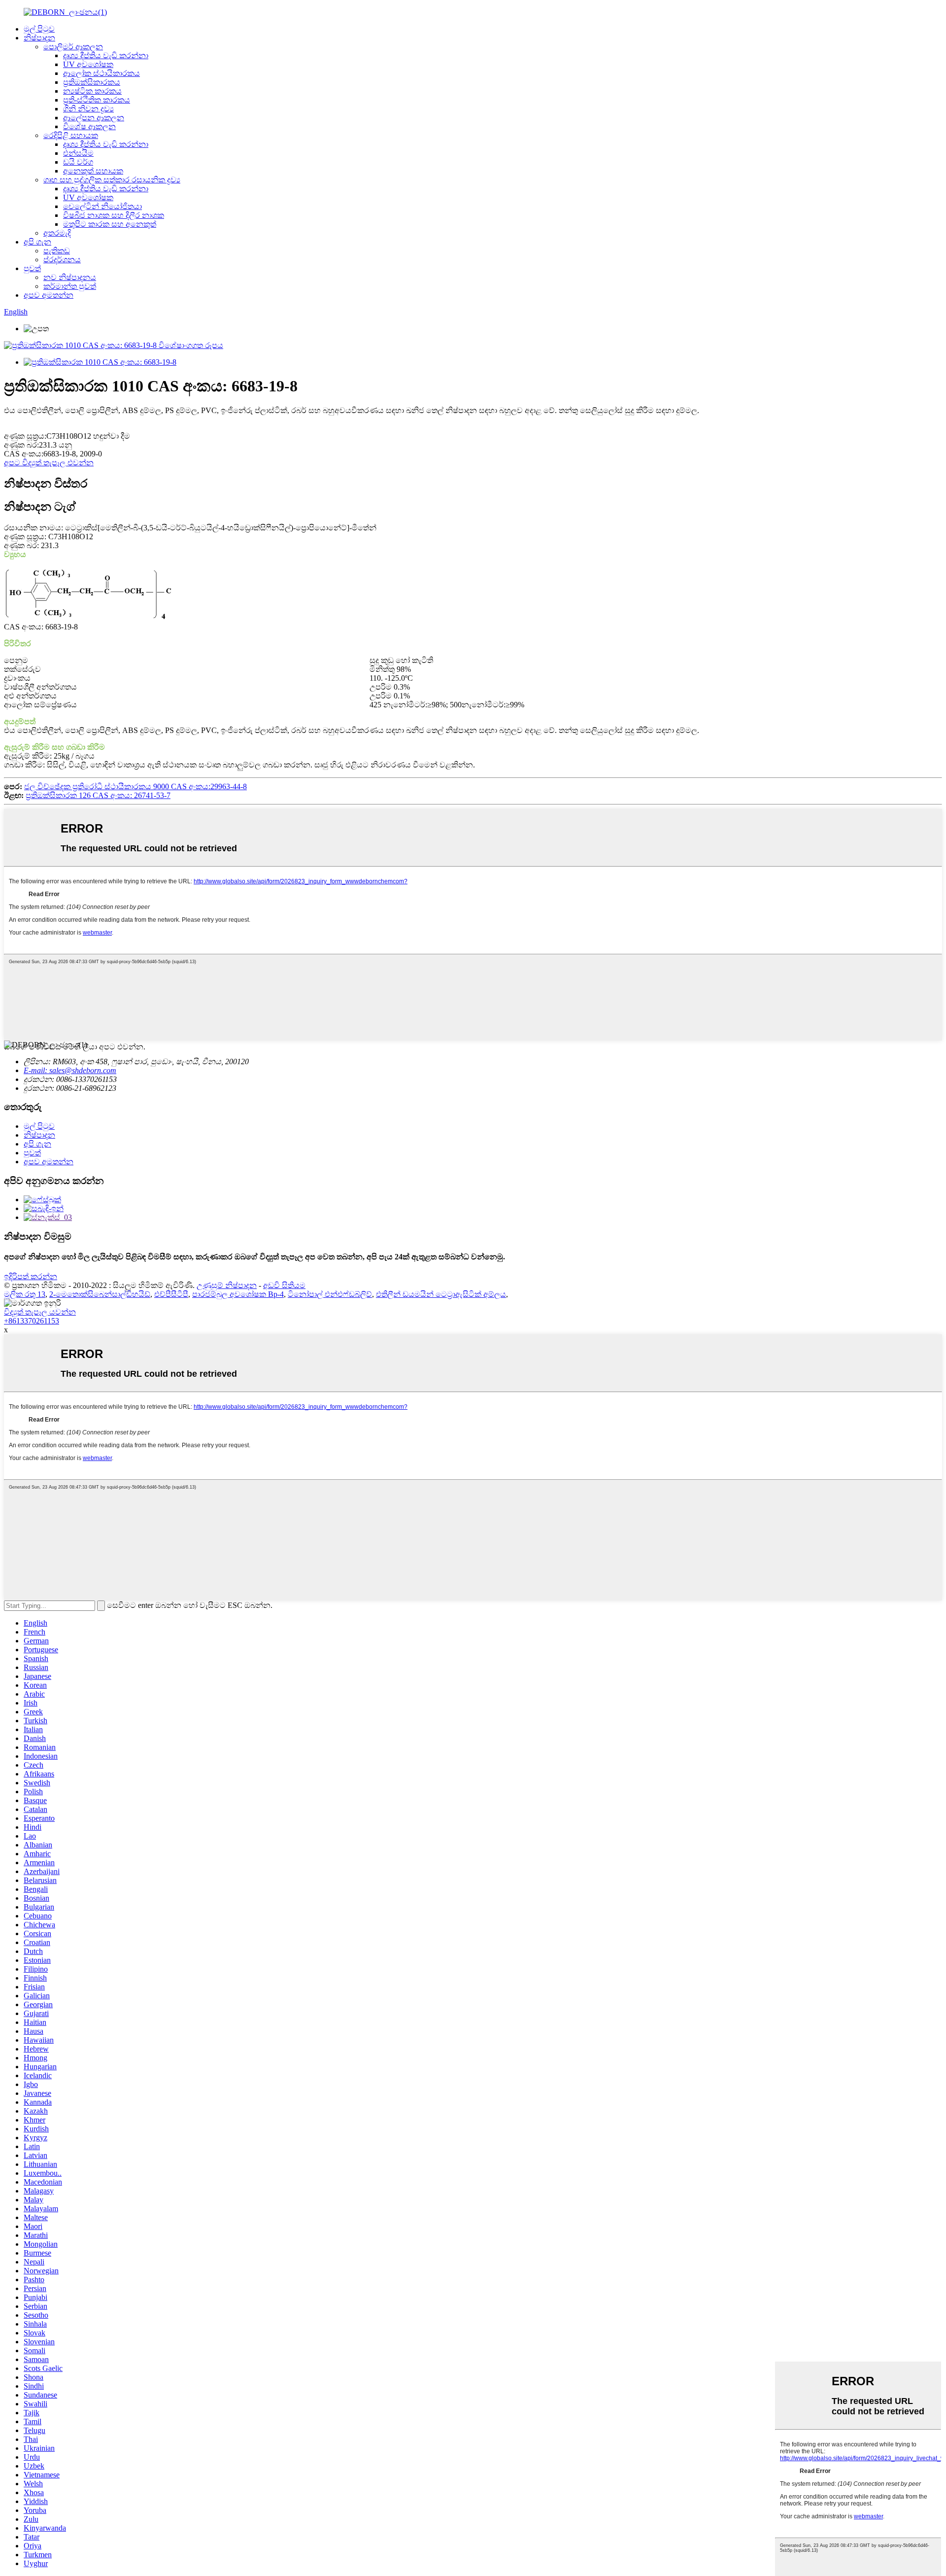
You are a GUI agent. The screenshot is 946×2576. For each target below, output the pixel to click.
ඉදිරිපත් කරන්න (31, 1276)
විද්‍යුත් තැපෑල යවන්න (40, 1312)
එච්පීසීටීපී (171, 1294)
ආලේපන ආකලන (94, 118)
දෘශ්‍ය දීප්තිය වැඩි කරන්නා (106, 55)
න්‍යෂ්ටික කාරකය (92, 91)
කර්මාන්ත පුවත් (70, 286)
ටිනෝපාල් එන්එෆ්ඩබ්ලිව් (330, 1294)
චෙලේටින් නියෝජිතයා (102, 206)
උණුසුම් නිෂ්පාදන (227, 1285)
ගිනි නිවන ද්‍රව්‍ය (88, 109)
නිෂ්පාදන (39, 38)
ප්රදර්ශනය (62, 260)
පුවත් (32, 268)
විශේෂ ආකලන (89, 126)
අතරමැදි (57, 233)
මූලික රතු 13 (25, 1294)
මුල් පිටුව (39, 29)
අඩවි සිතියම (284, 1285)
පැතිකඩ (57, 251)
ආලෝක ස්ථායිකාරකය (101, 73)
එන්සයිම (78, 153)
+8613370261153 (32, 1321)
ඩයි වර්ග (78, 162)
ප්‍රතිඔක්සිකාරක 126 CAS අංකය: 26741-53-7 (98, 795)
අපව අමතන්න (49, 295)
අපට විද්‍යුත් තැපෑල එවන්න (49, 463)
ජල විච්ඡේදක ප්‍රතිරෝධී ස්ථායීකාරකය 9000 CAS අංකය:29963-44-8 (135, 786)
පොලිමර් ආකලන (73, 47)
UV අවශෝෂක (88, 64)
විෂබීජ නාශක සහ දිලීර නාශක (114, 215)
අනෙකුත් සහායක (93, 171)
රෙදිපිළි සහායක (71, 135)
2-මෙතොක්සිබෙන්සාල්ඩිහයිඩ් (100, 1294)
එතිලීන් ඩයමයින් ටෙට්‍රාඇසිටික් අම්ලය (441, 1294)
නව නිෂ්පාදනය (70, 277)
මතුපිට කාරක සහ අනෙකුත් (110, 224)
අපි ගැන (37, 242)
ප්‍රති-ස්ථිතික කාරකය (97, 100)
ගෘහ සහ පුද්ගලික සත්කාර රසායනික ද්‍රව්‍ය (112, 180)
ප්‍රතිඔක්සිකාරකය (92, 82)
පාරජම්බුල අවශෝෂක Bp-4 (238, 1294)
